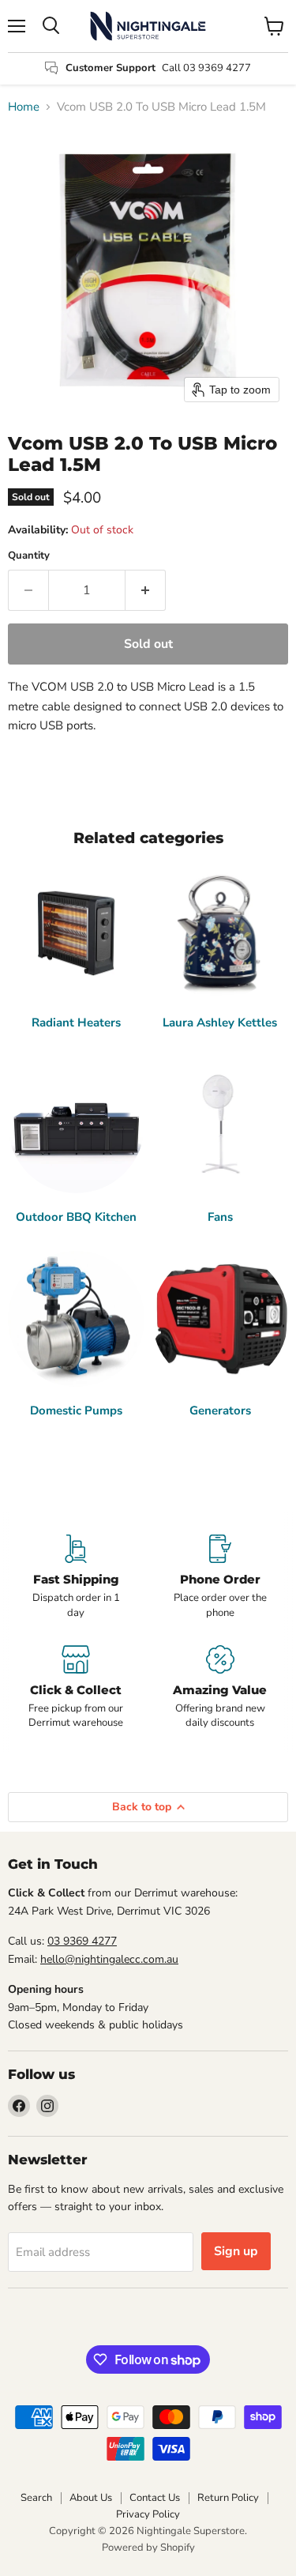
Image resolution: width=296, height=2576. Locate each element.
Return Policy (228, 2498)
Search (36, 2498)
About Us (91, 2498)
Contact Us (155, 2498)
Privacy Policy (148, 2514)
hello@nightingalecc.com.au (109, 1959)
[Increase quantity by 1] (146, 590)
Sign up (236, 2251)
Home (24, 107)
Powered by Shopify (148, 2548)
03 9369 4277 (82, 1941)
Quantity (29, 556)
